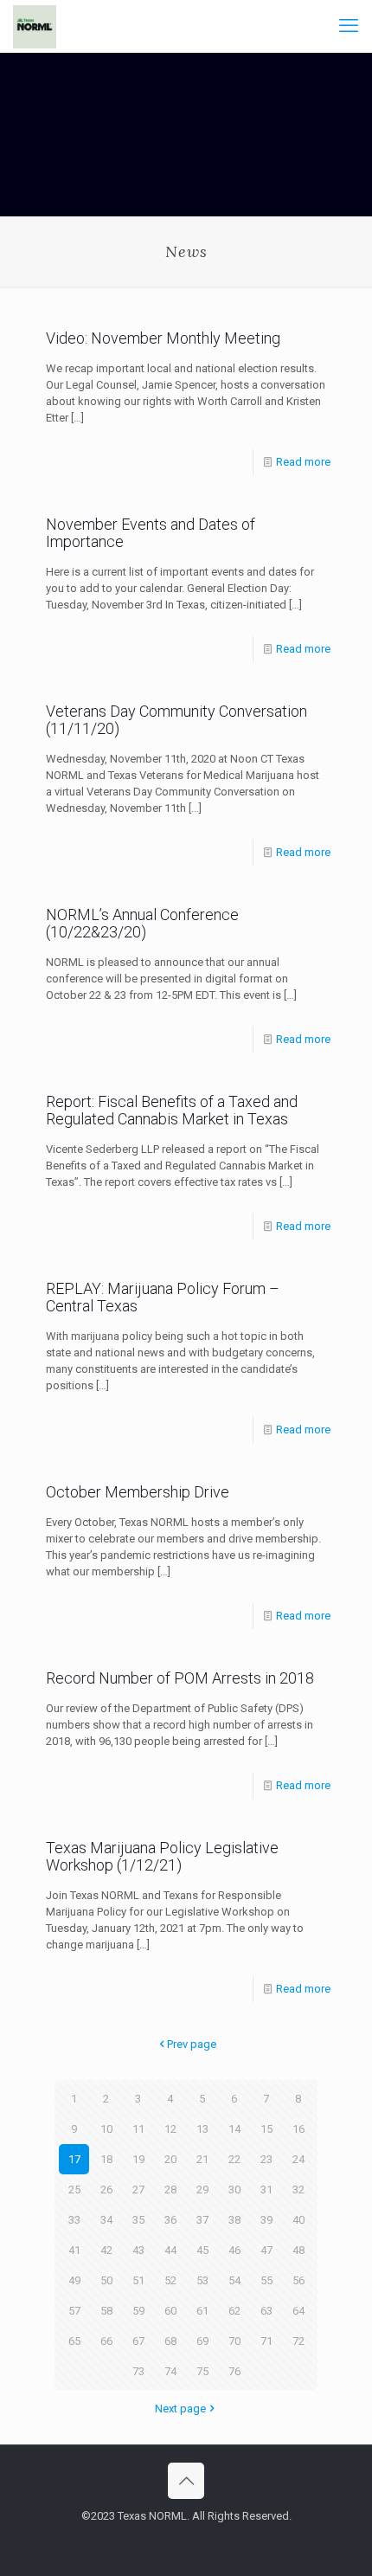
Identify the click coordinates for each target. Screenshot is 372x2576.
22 (234, 2159)
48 (298, 2250)
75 (202, 2371)
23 (266, 2159)
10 (106, 2129)
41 (74, 2250)
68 (170, 2341)
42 (106, 2250)
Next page (180, 2409)
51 (138, 2280)
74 (170, 2371)
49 (74, 2280)
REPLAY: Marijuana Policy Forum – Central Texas (163, 1297)
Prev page (192, 2044)
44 (170, 2250)
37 (202, 2220)
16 (298, 2129)
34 (106, 2220)
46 (234, 2250)
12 (170, 2129)
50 (106, 2280)
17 (74, 2159)
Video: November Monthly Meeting (163, 338)
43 (138, 2250)
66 (106, 2341)
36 (170, 2220)
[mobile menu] (349, 26)
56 (298, 2280)
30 (234, 2190)
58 (106, 2311)
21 (202, 2159)
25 (74, 2190)
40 (298, 2220)
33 (74, 2220)
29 (202, 2190)
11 (138, 2129)
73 (138, 2371)
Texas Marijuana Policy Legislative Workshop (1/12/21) (162, 1856)
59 (138, 2311)
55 (266, 2280)
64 (298, 2311)
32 (298, 2190)
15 (266, 2129)
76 (234, 2371)
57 (74, 2311)
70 (234, 2341)
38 (234, 2220)
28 (170, 2190)
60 (170, 2311)
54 (234, 2280)
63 (266, 2311)
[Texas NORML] (35, 26)
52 (170, 2280)
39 (266, 2220)
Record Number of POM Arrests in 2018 (180, 1678)
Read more (303, 462)
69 (202, 2341)
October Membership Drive (138, 1492)
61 (202, 2311)
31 (266, 2190)
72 (298, 2341)
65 (74, 2341)
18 (106, 2159)
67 (138, 2341)
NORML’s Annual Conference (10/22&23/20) (142, 923)
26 (106, 2190)
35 (138, 2220)
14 (234, 2129)
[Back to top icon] (186, 2481)
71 (266, 2341)
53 (202, 2280)
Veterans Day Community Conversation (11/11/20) (176, 720)
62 (234, 2311)
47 (266, 2250)
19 (138, 2159)
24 (298, 2159)
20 (170, 2159)
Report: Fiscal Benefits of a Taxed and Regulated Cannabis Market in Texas (172, 1110)
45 (202, 2250)
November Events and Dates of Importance (151, 533)
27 (138, 2190)
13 (202, 2129)
